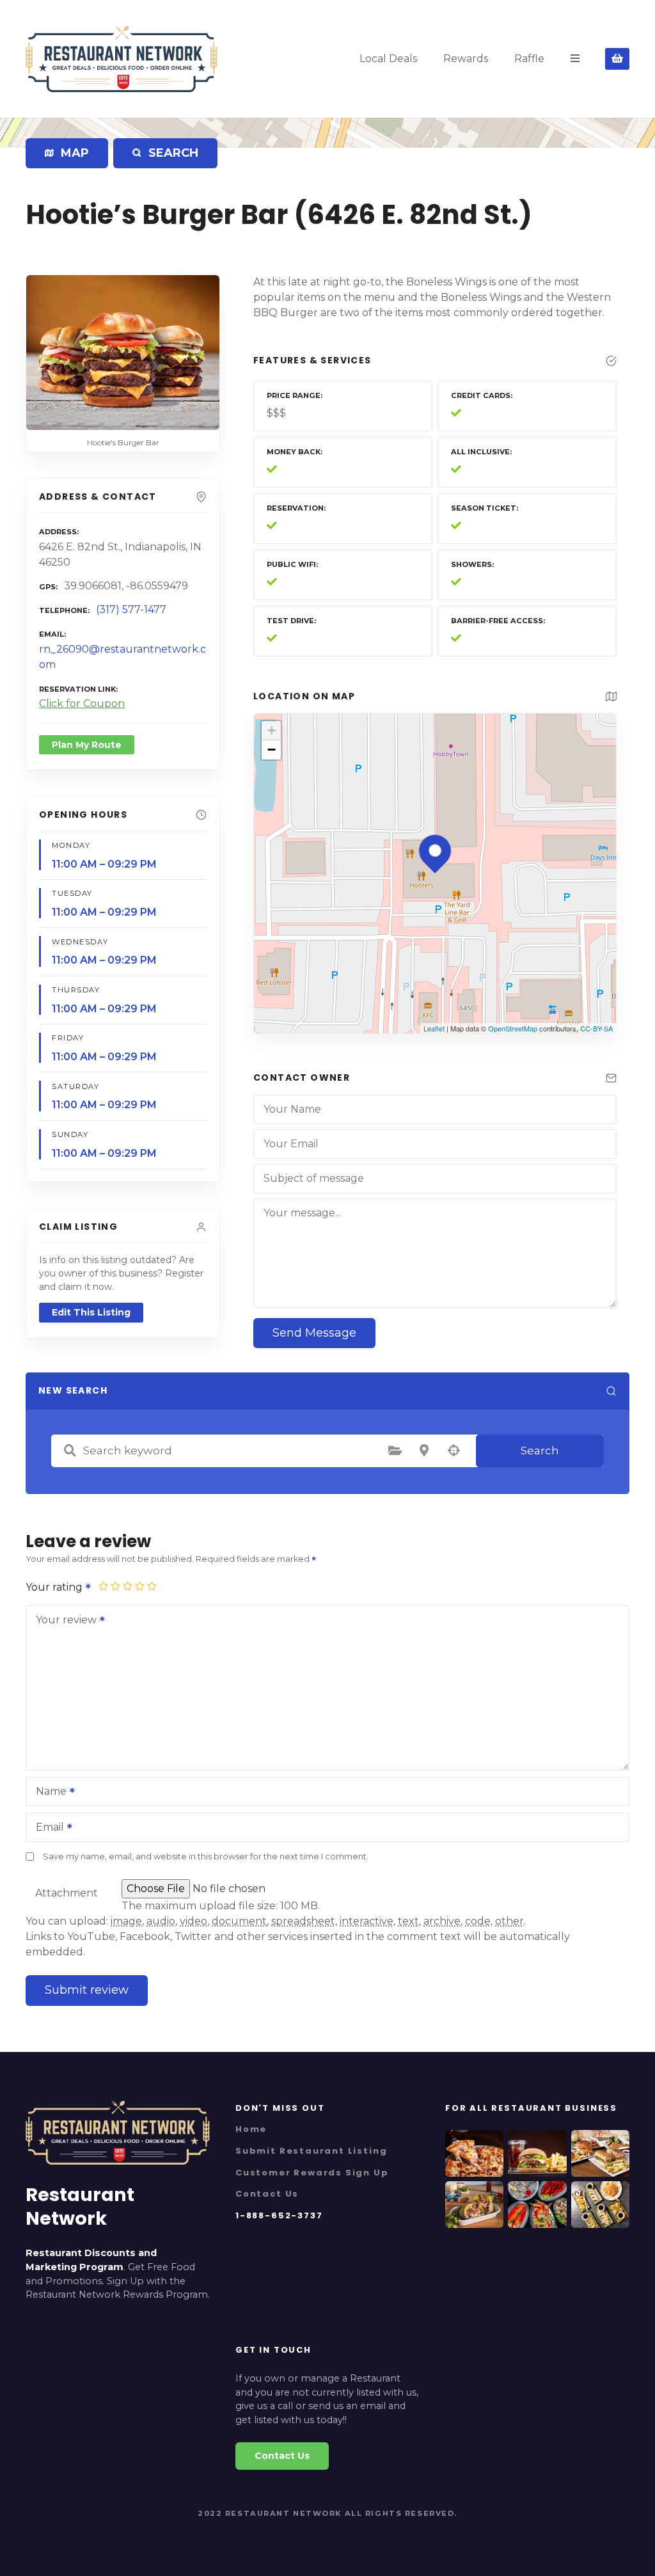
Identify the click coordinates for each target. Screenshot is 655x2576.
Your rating (55, 1587)
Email (46, 1828)
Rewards (466, 59)
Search (540, 1451)
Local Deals (388, 59)
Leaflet (434, 1028)
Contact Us (267, 2194)
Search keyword (70, 1451)
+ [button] (272, 730)
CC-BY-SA (596, 1028)
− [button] (272, 750)
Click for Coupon (82, 704)
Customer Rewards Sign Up (312, 2173)
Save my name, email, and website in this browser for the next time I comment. (206, 1856)
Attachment (67, 1893)
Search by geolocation (454, 1451)
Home (251, 2129)
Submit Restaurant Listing (311, 2151)
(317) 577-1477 (131, 609)
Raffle (529, 59)
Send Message (314, 1333)
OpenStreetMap (513, 1028)
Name (48, 1793)
